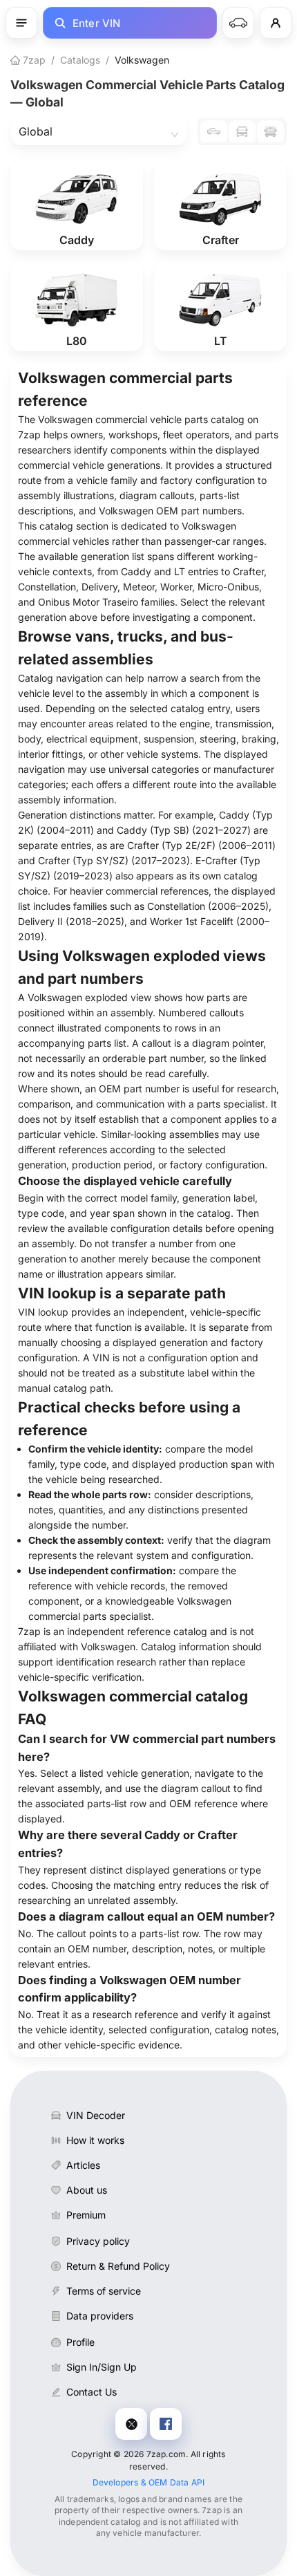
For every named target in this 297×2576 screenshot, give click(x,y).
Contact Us (92, 2392)
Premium (86, 2215)
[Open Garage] (238, 23)
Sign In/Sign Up (102, 2367)
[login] (276, 23)
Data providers (100, 2316)
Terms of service (104, 2291)
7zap (33, 60)
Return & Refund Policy (118, 2266)
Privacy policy (98, 2241)
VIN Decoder (96, 2115)
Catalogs (80, 60)
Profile (80, 2342)
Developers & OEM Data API (149, 2482)
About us (87, 2190)
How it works (95, 2140)
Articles (83, 2165)
